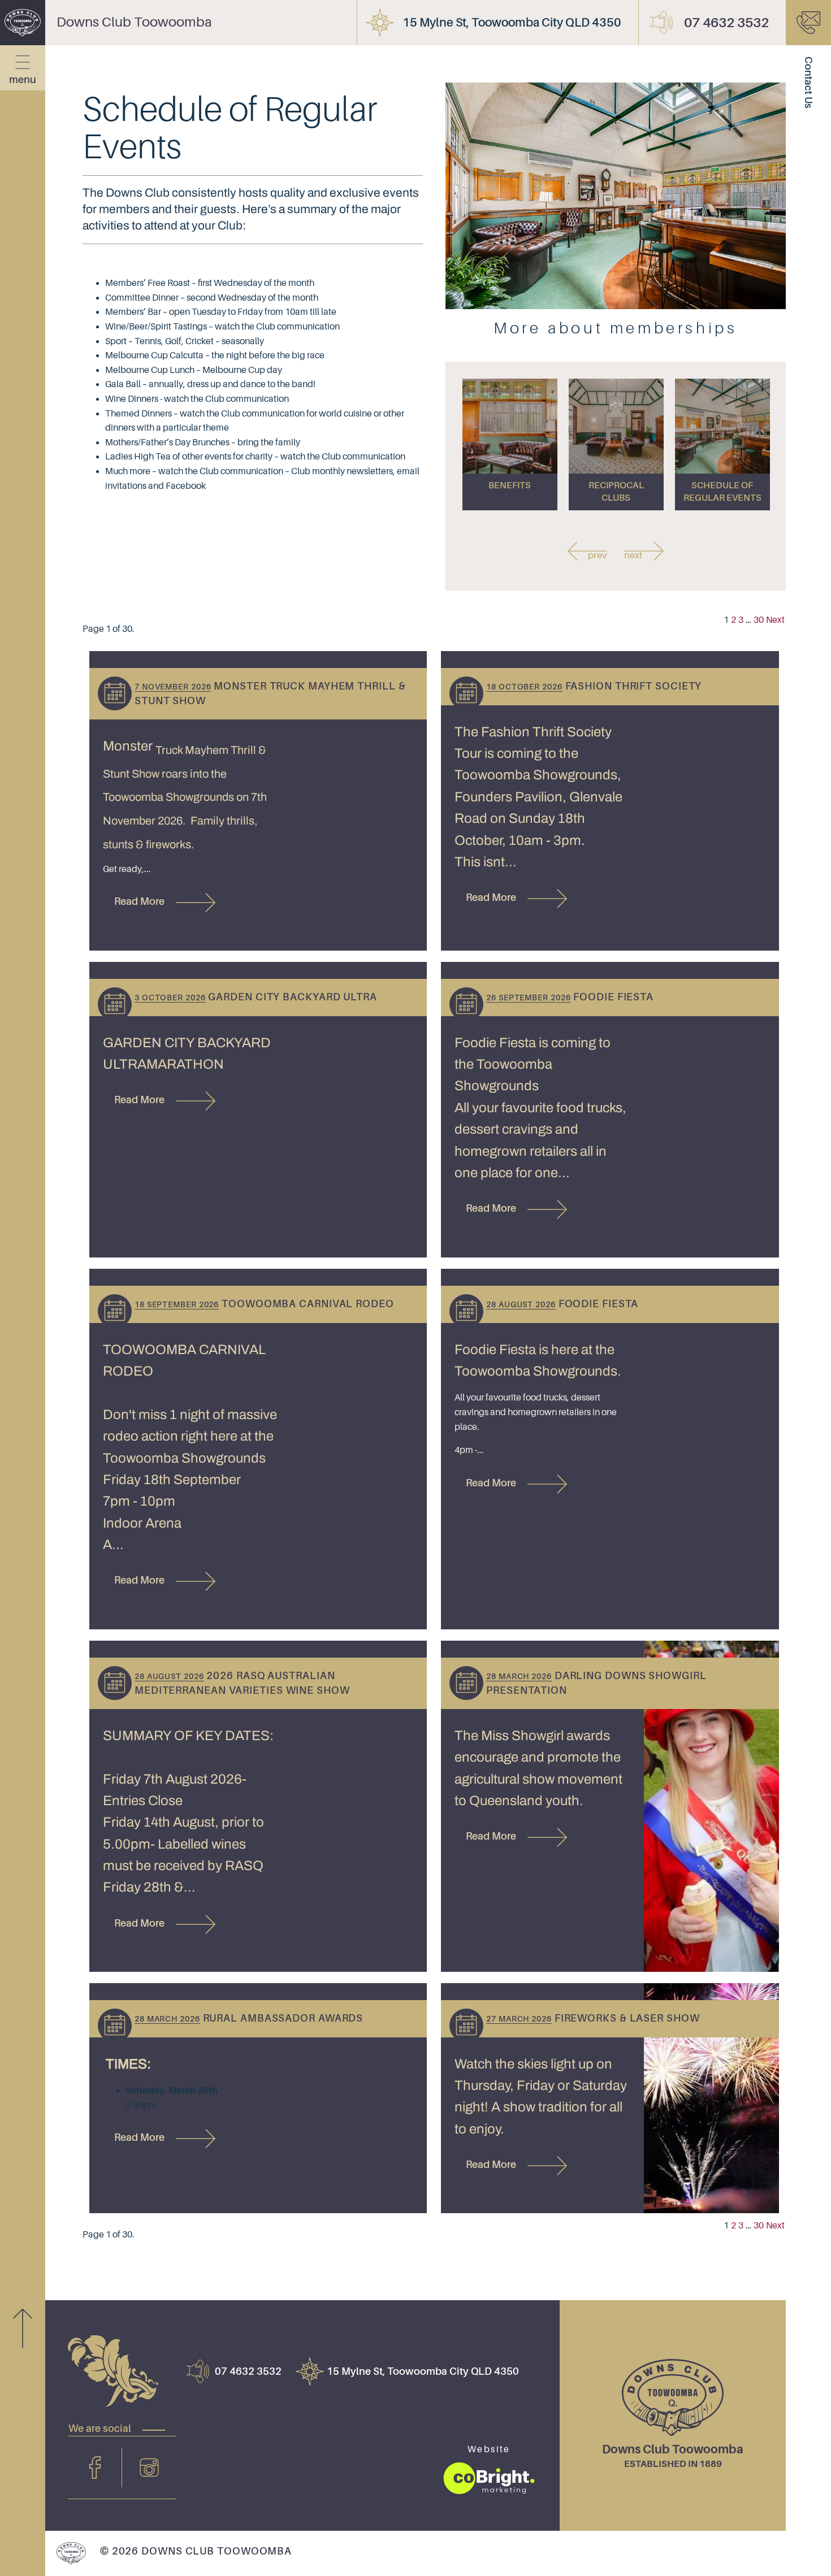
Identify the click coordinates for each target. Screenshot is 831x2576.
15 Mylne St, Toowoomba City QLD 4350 (512, 23)
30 (759, 620)
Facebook (95, 2467)
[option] (510, 444)
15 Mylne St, (423, 2371)
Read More (139, 901)
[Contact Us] (808, 23)
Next (775, 620)
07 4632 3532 (726, 23)
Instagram (149, 2467)
